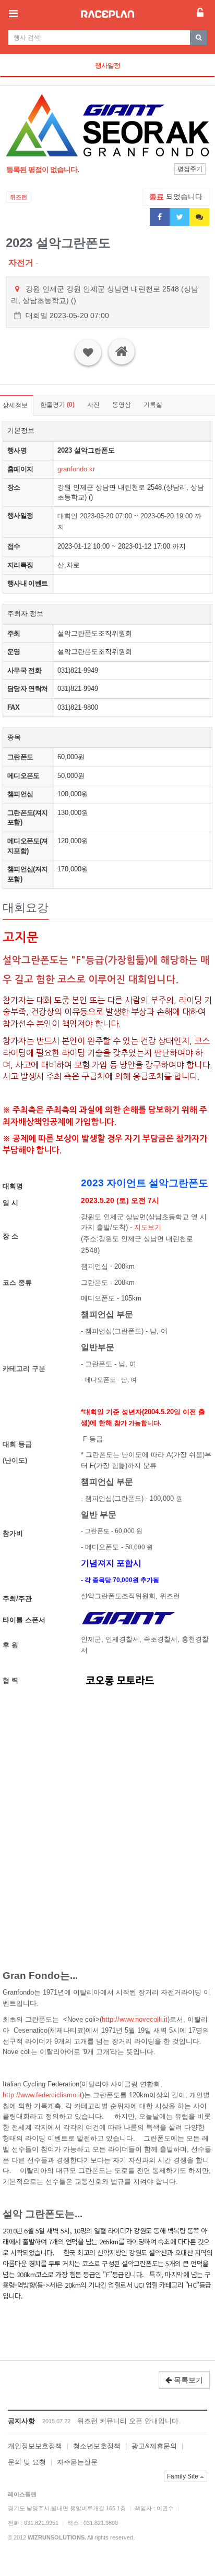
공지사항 (21, 2421)
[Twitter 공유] (180, 217)
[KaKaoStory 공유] (199, 217)
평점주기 (190, 169)
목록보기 (187, 2380)
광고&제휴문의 (154, 2446)
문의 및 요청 (27, 2462)
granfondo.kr (76, 469)
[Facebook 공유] (160, 217)
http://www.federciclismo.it (42, 2095)
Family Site (183, 2476)
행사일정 (107, 65)
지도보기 (148, 1227)
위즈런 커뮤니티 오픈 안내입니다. (129, 2421)
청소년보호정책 (97, 2446)
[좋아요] (88, 353)
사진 (93, 405)
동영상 (122, 405)
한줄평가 (57, 405)
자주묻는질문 (77, 2462)
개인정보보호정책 (35, 2446)
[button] (21, 125)
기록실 (153, 405)
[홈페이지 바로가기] (122, 351)
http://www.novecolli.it (135, 2019)
